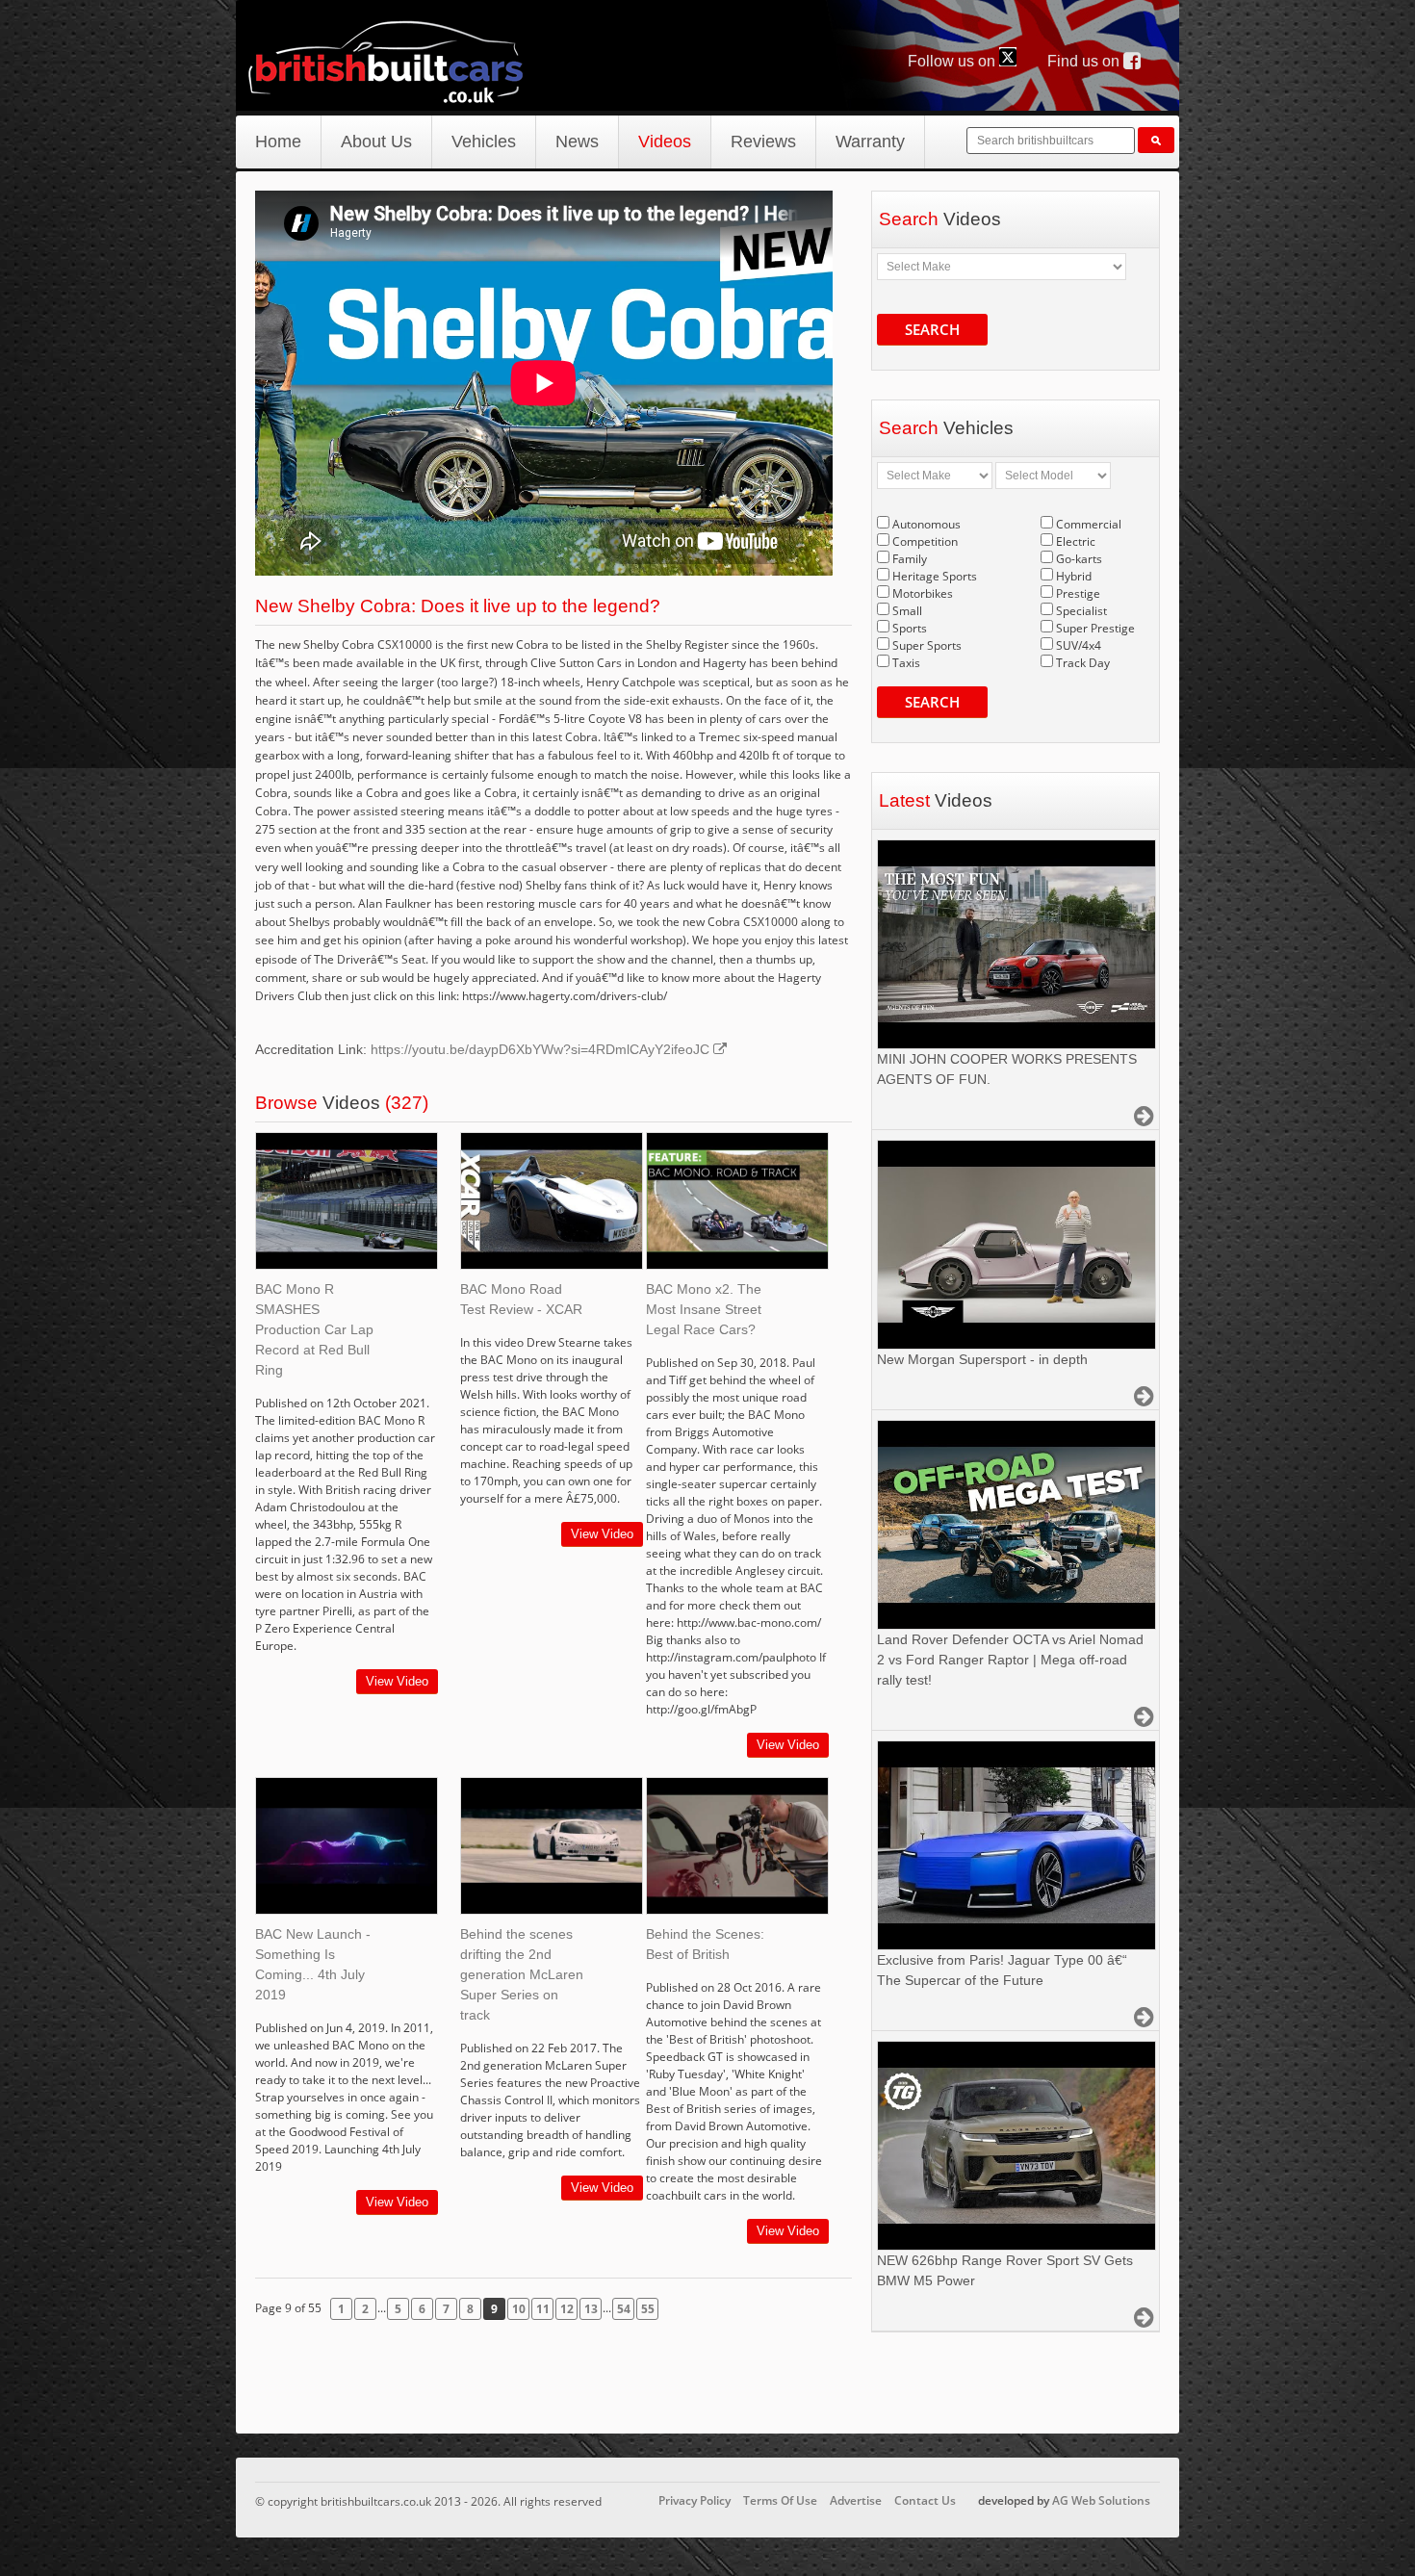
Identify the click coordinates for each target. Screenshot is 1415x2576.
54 (624, 2309)
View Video (397, 1681)
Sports (910, 628)
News (577, 142)
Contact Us (925, 2500)
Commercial (1089, 524)
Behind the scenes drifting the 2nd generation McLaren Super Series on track (522, 1974)
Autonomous (926, 524)
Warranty (870, 142)
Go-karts (1079, 559)
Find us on (1085, 61)
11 (543, 2309)
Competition (925, 541)
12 (567, 2309)
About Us (376, 142)
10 (519, 2309)
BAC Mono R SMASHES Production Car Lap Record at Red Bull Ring (314, 1329)
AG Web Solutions (1101, 2500)
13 (591, 2309)
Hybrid (1074, 576)
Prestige (1078, 593)
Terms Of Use (780, 2500)
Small (907, 611)
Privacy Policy (695, 2500)
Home (278, 142)
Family (910, 559)
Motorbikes (923, 593)
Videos (665, 142)
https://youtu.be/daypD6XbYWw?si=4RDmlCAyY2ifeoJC (542, 1049)
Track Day (1083, 663)
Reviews (763, 142)
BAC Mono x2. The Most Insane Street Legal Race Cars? (704, 1309)
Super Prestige (1095, 628)
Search (932, 329)
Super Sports (927, 645)
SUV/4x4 (1079, 645)
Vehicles (484, 142)
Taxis (906, 663)
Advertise (856, 2500)
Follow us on (953, 61)
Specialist (1081, 611)
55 (648, 2309)
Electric (1076, 541)
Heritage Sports (935, 576)
